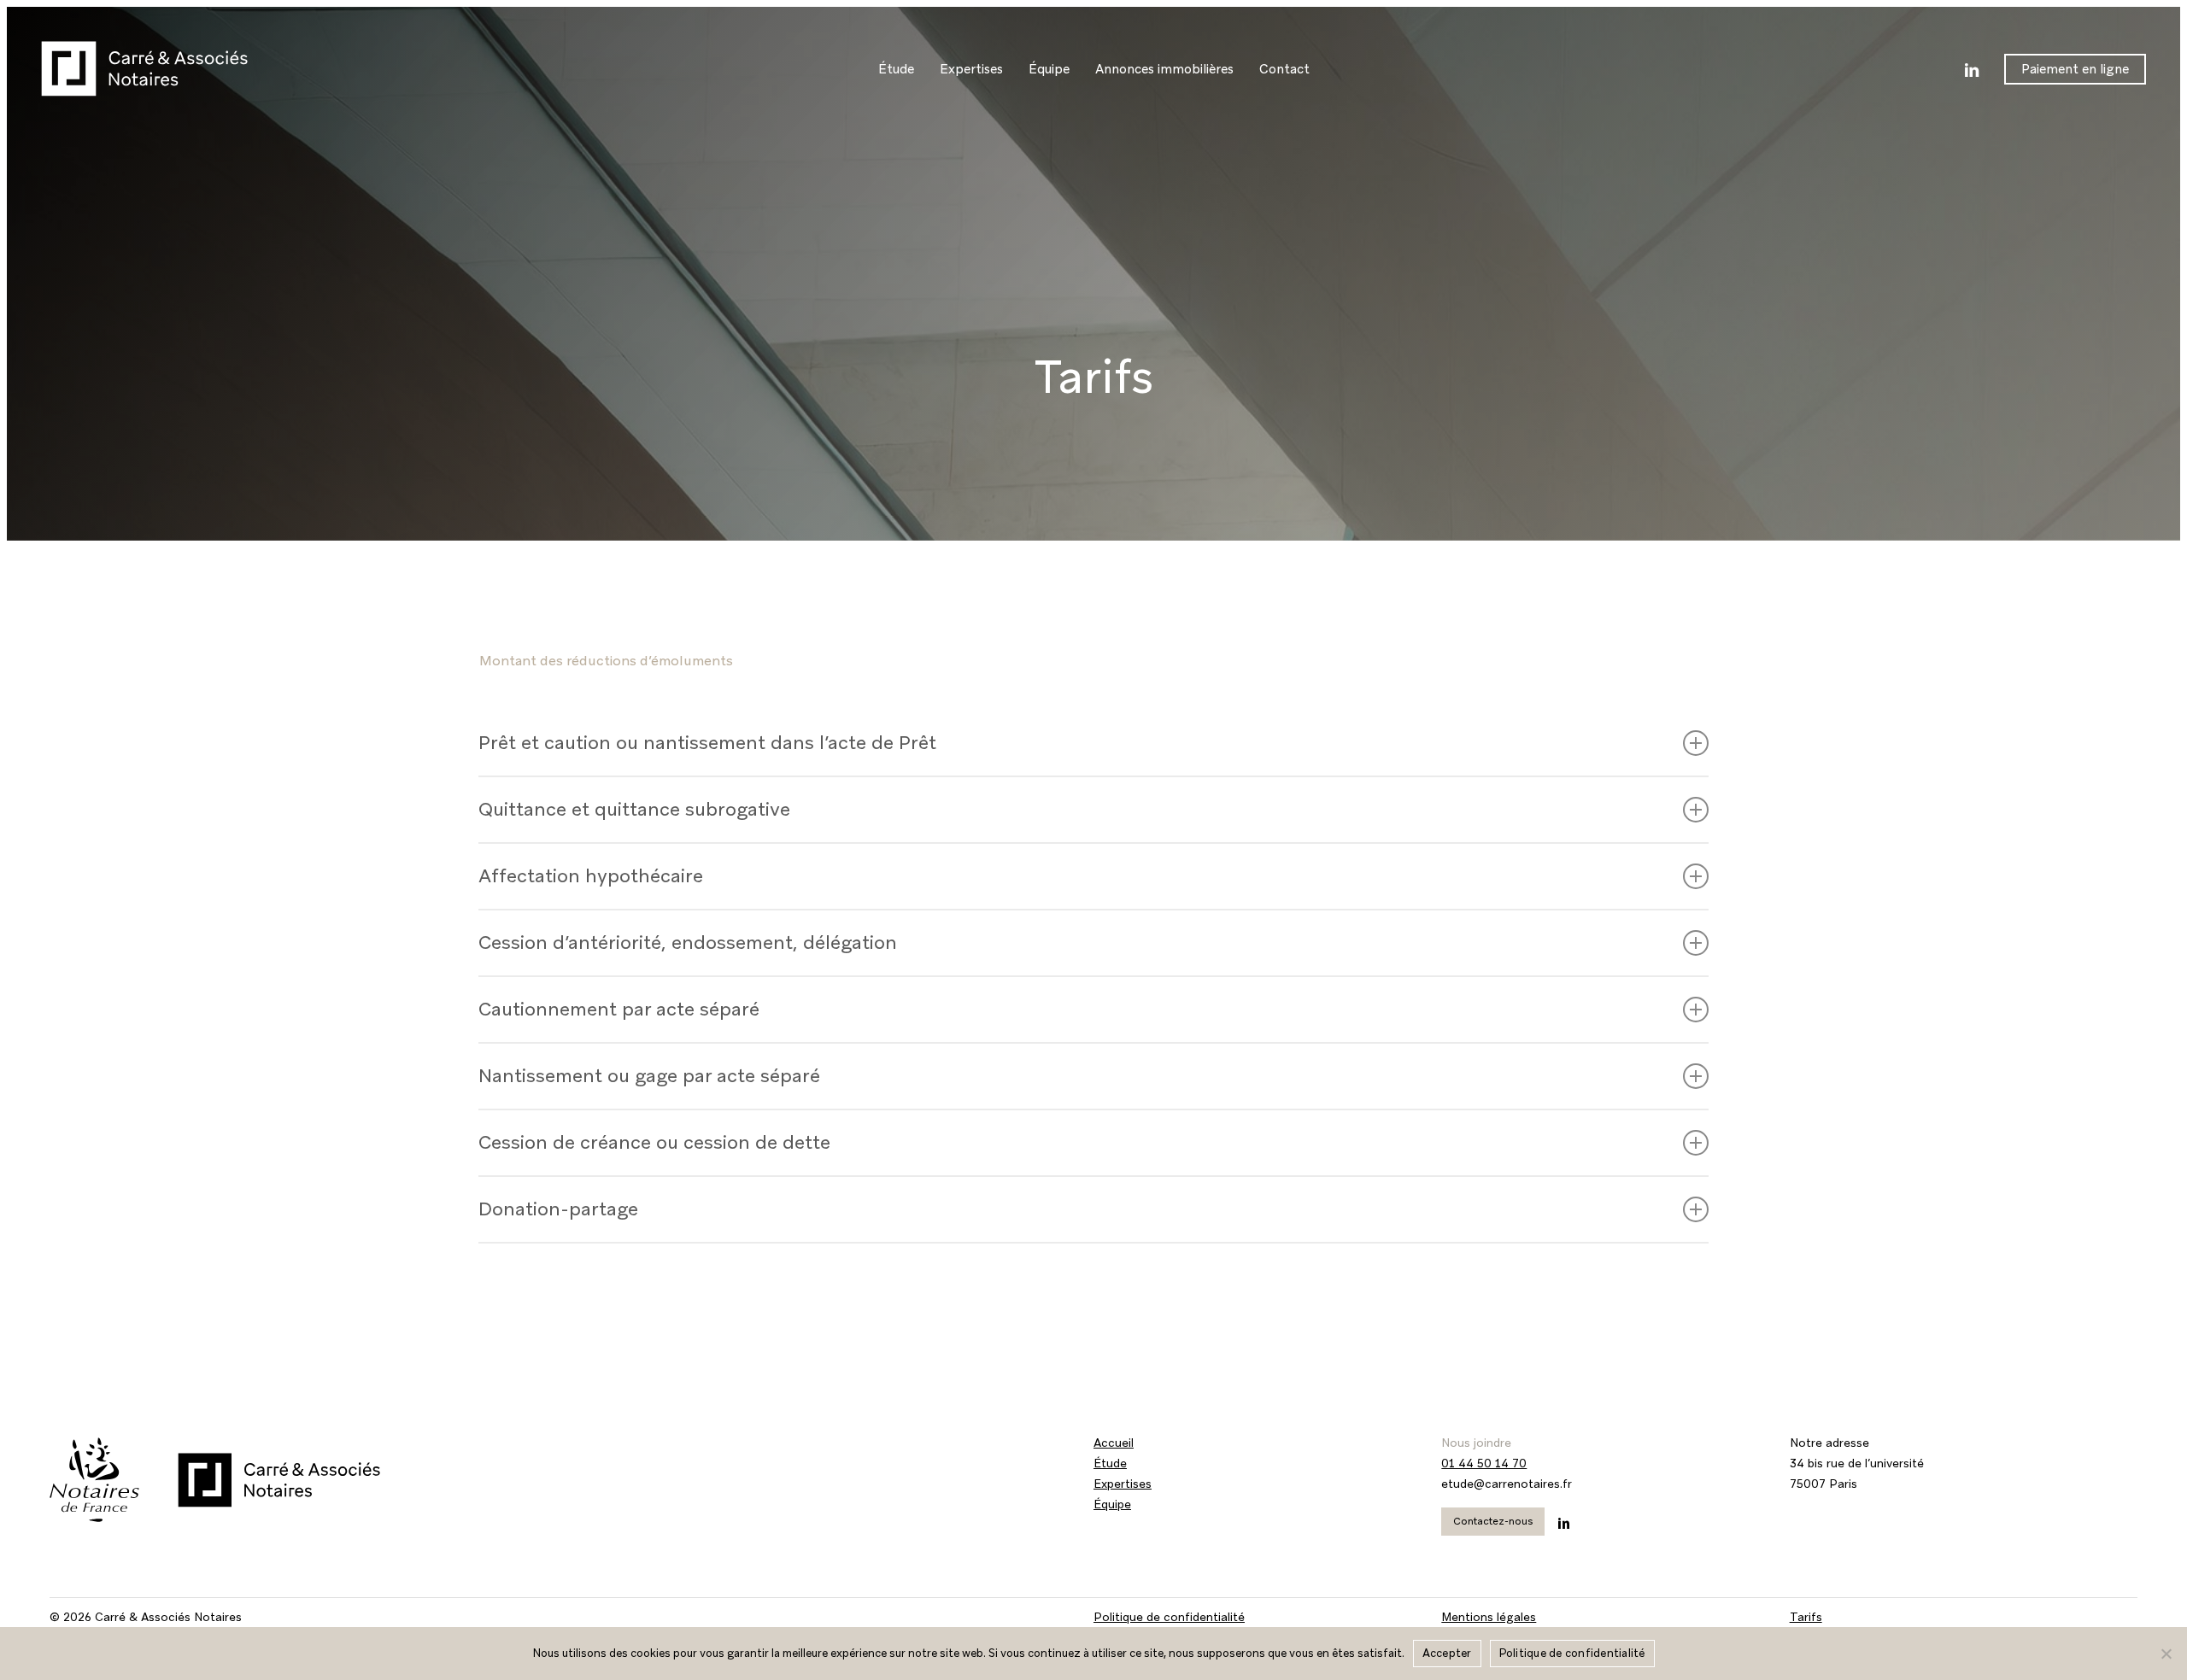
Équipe (1112, 1504)
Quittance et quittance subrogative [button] (634, 809)
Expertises (1123, 1484)
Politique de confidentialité (1169, 1617)
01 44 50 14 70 (1484, 1463)
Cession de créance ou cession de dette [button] (654, 1142)
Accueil (1114, 1443)
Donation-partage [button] (558, 1209)
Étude (1110, 1463)
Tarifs (1806, 1617)
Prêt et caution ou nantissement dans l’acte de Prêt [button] (707, 743)
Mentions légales (1489, 1617)
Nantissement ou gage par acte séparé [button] (649, 1076)
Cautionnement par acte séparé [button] (619, 1009)
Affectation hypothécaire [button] (591, 876)
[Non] (2166, 1654)
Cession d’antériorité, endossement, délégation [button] (688, 942)
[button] (1493, 1522)
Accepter (1447, 1653)
